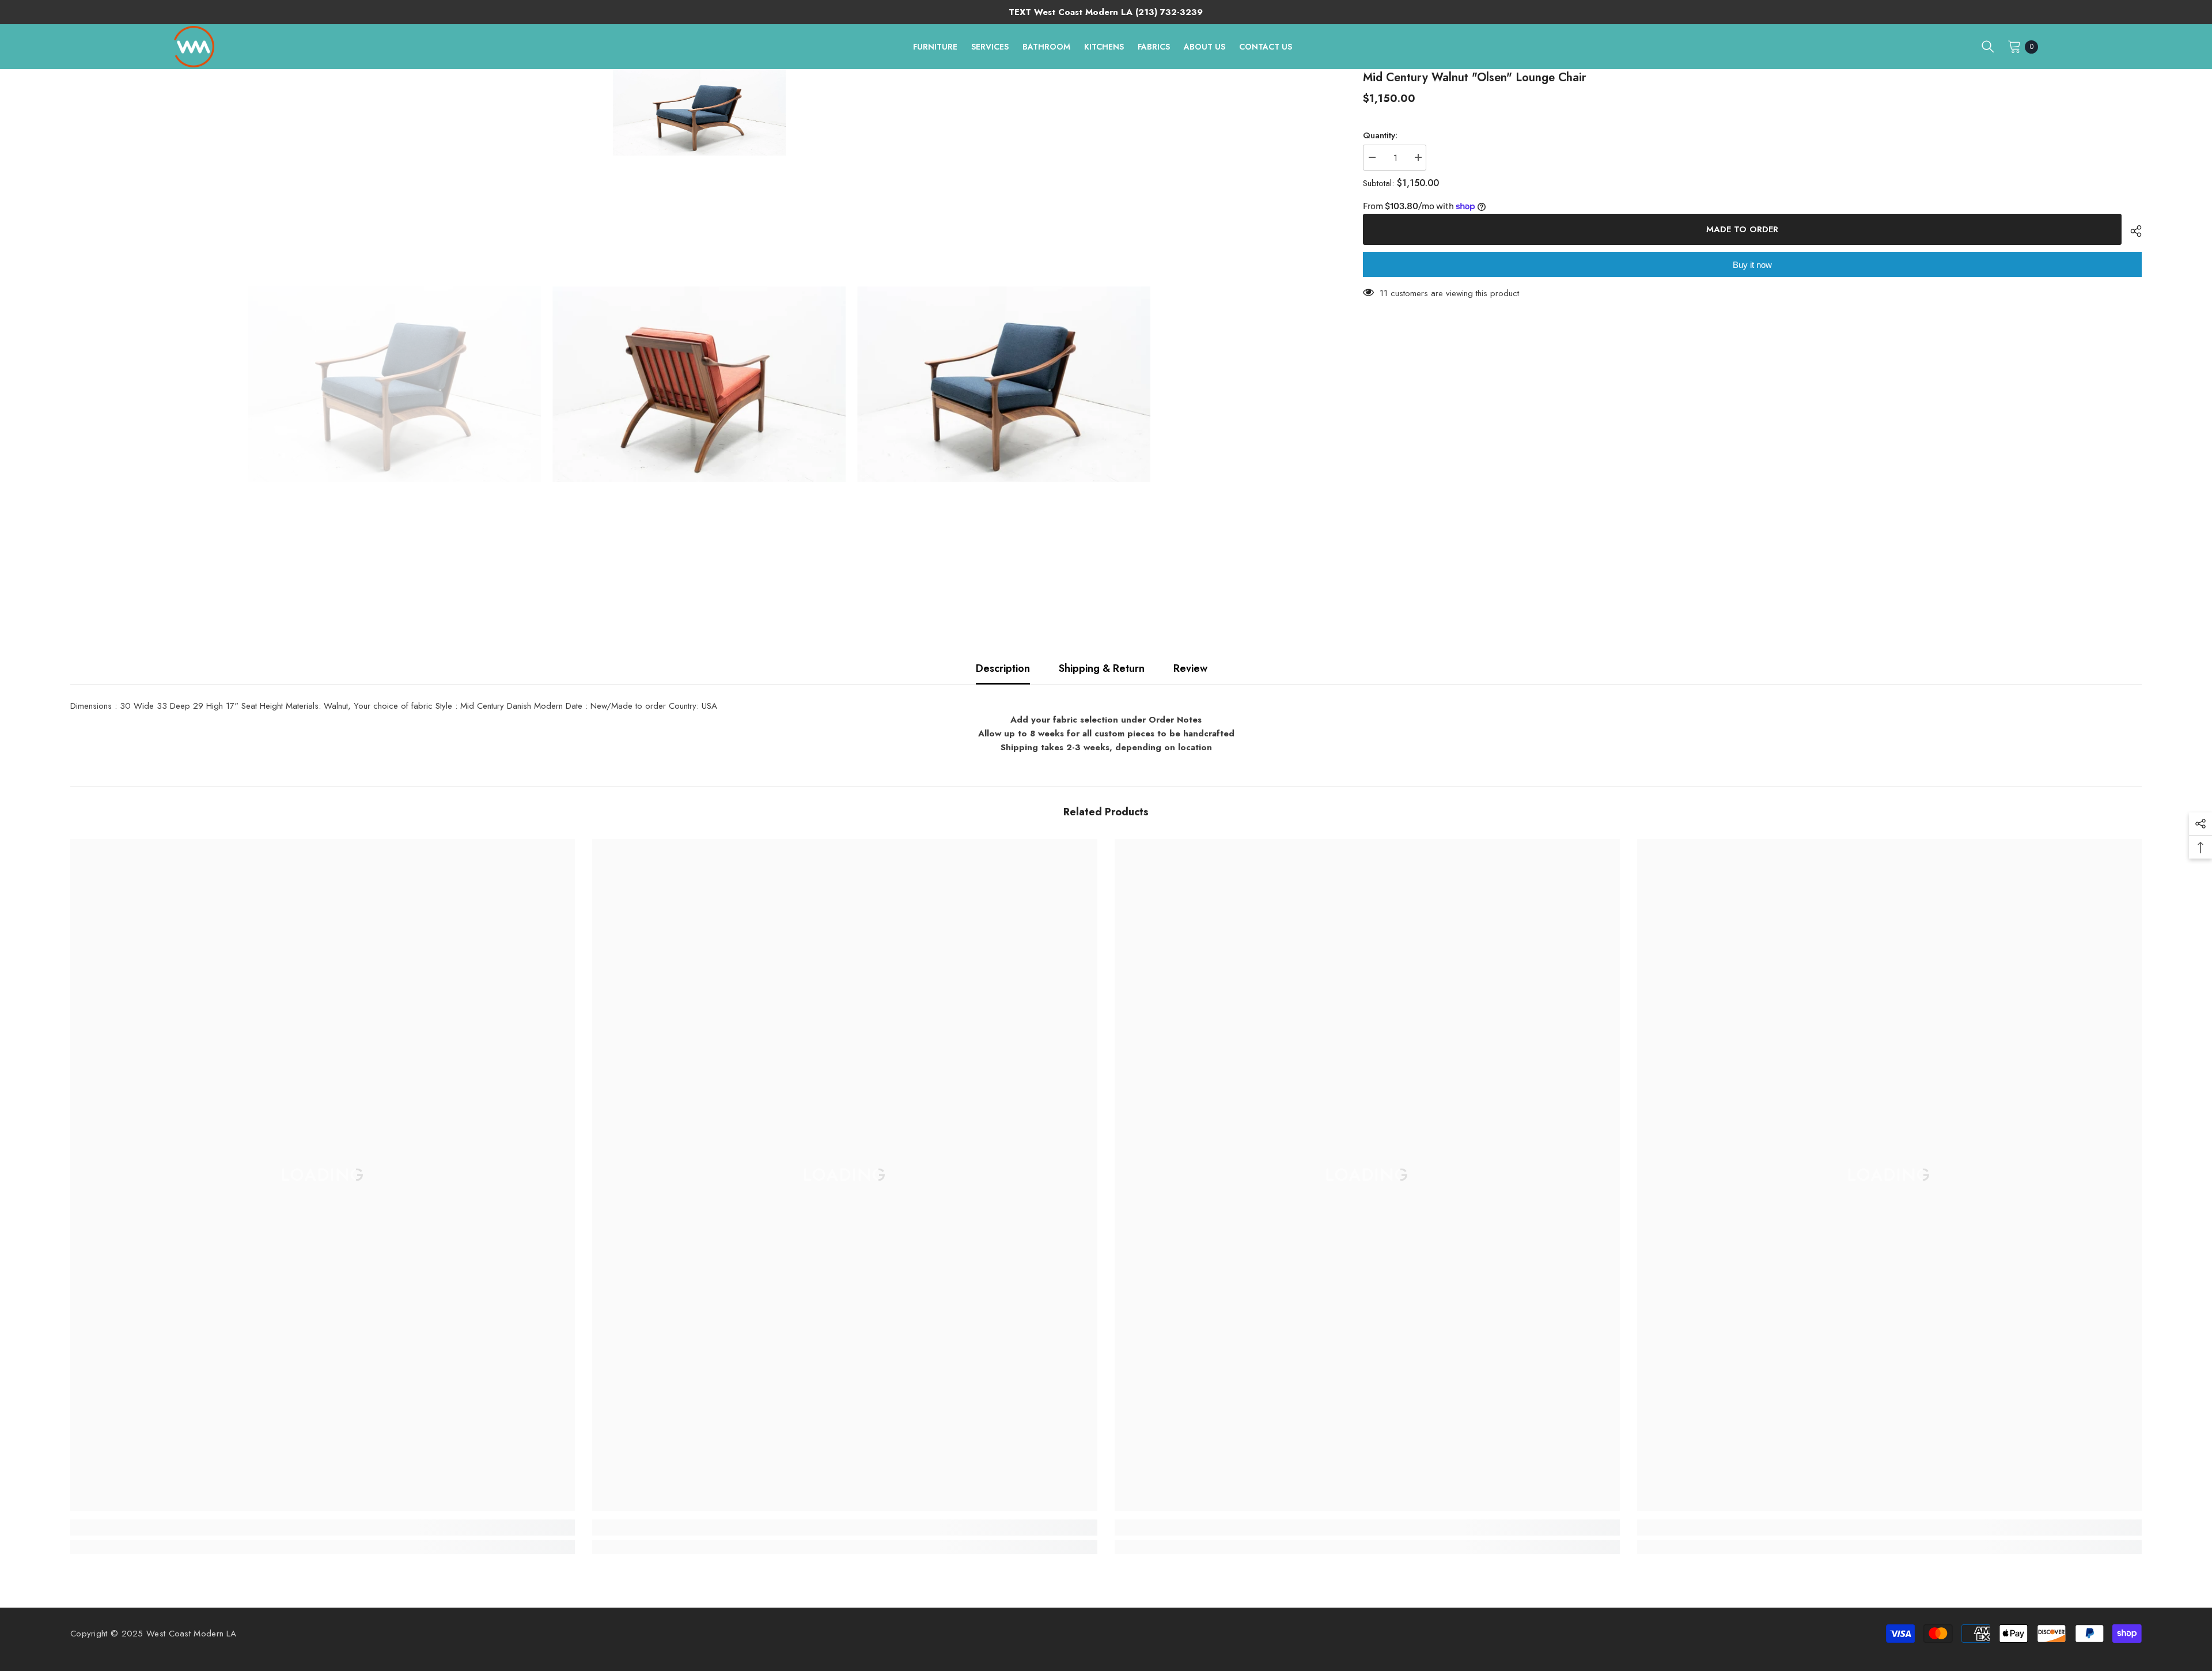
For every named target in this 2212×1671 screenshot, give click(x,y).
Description (1003, 668)
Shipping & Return (1102, 668)
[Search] (1988, 47)
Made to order (1745, 229)
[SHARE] (2132, 231)
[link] (323, 1528)
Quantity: (1380, 135)
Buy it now (1752, 265)
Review (1190, 668)
